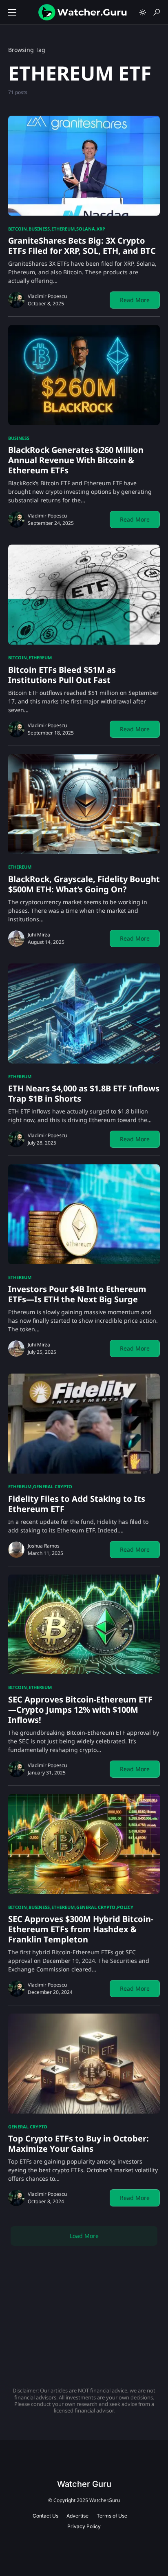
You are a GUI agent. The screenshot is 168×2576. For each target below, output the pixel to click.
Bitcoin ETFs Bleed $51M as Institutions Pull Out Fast (62, 675)
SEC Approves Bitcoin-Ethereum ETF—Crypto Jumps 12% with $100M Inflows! (80, 1710)
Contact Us (45, 2516)
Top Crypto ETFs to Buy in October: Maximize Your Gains (78, 2144)
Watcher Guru (84, 2484)
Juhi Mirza (39, 935)
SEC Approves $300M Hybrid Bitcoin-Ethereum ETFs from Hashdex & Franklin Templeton (81, 1929)
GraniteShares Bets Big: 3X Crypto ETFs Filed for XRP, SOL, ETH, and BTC (82, 246)
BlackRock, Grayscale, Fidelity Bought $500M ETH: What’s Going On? (84, 884)
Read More (135, 300)
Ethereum (63, 229)
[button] (12, 12)
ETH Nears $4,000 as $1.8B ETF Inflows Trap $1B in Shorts (84, 1093)
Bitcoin (18, 229)
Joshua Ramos (44, 1546)
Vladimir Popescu (47, 296)
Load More (84, 2236)
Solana (86, 229)
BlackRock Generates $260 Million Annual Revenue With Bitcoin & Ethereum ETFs (76, 460)
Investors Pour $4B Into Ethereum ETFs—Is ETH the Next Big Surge (77, 1294)
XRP (101, 229)
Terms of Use (112, 2516)
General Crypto (53, 1486)
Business (39, 229)
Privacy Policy (84, 2526)
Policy (125, 1907)
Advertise (77, 2516)
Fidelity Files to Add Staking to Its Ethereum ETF (77, 1504)
